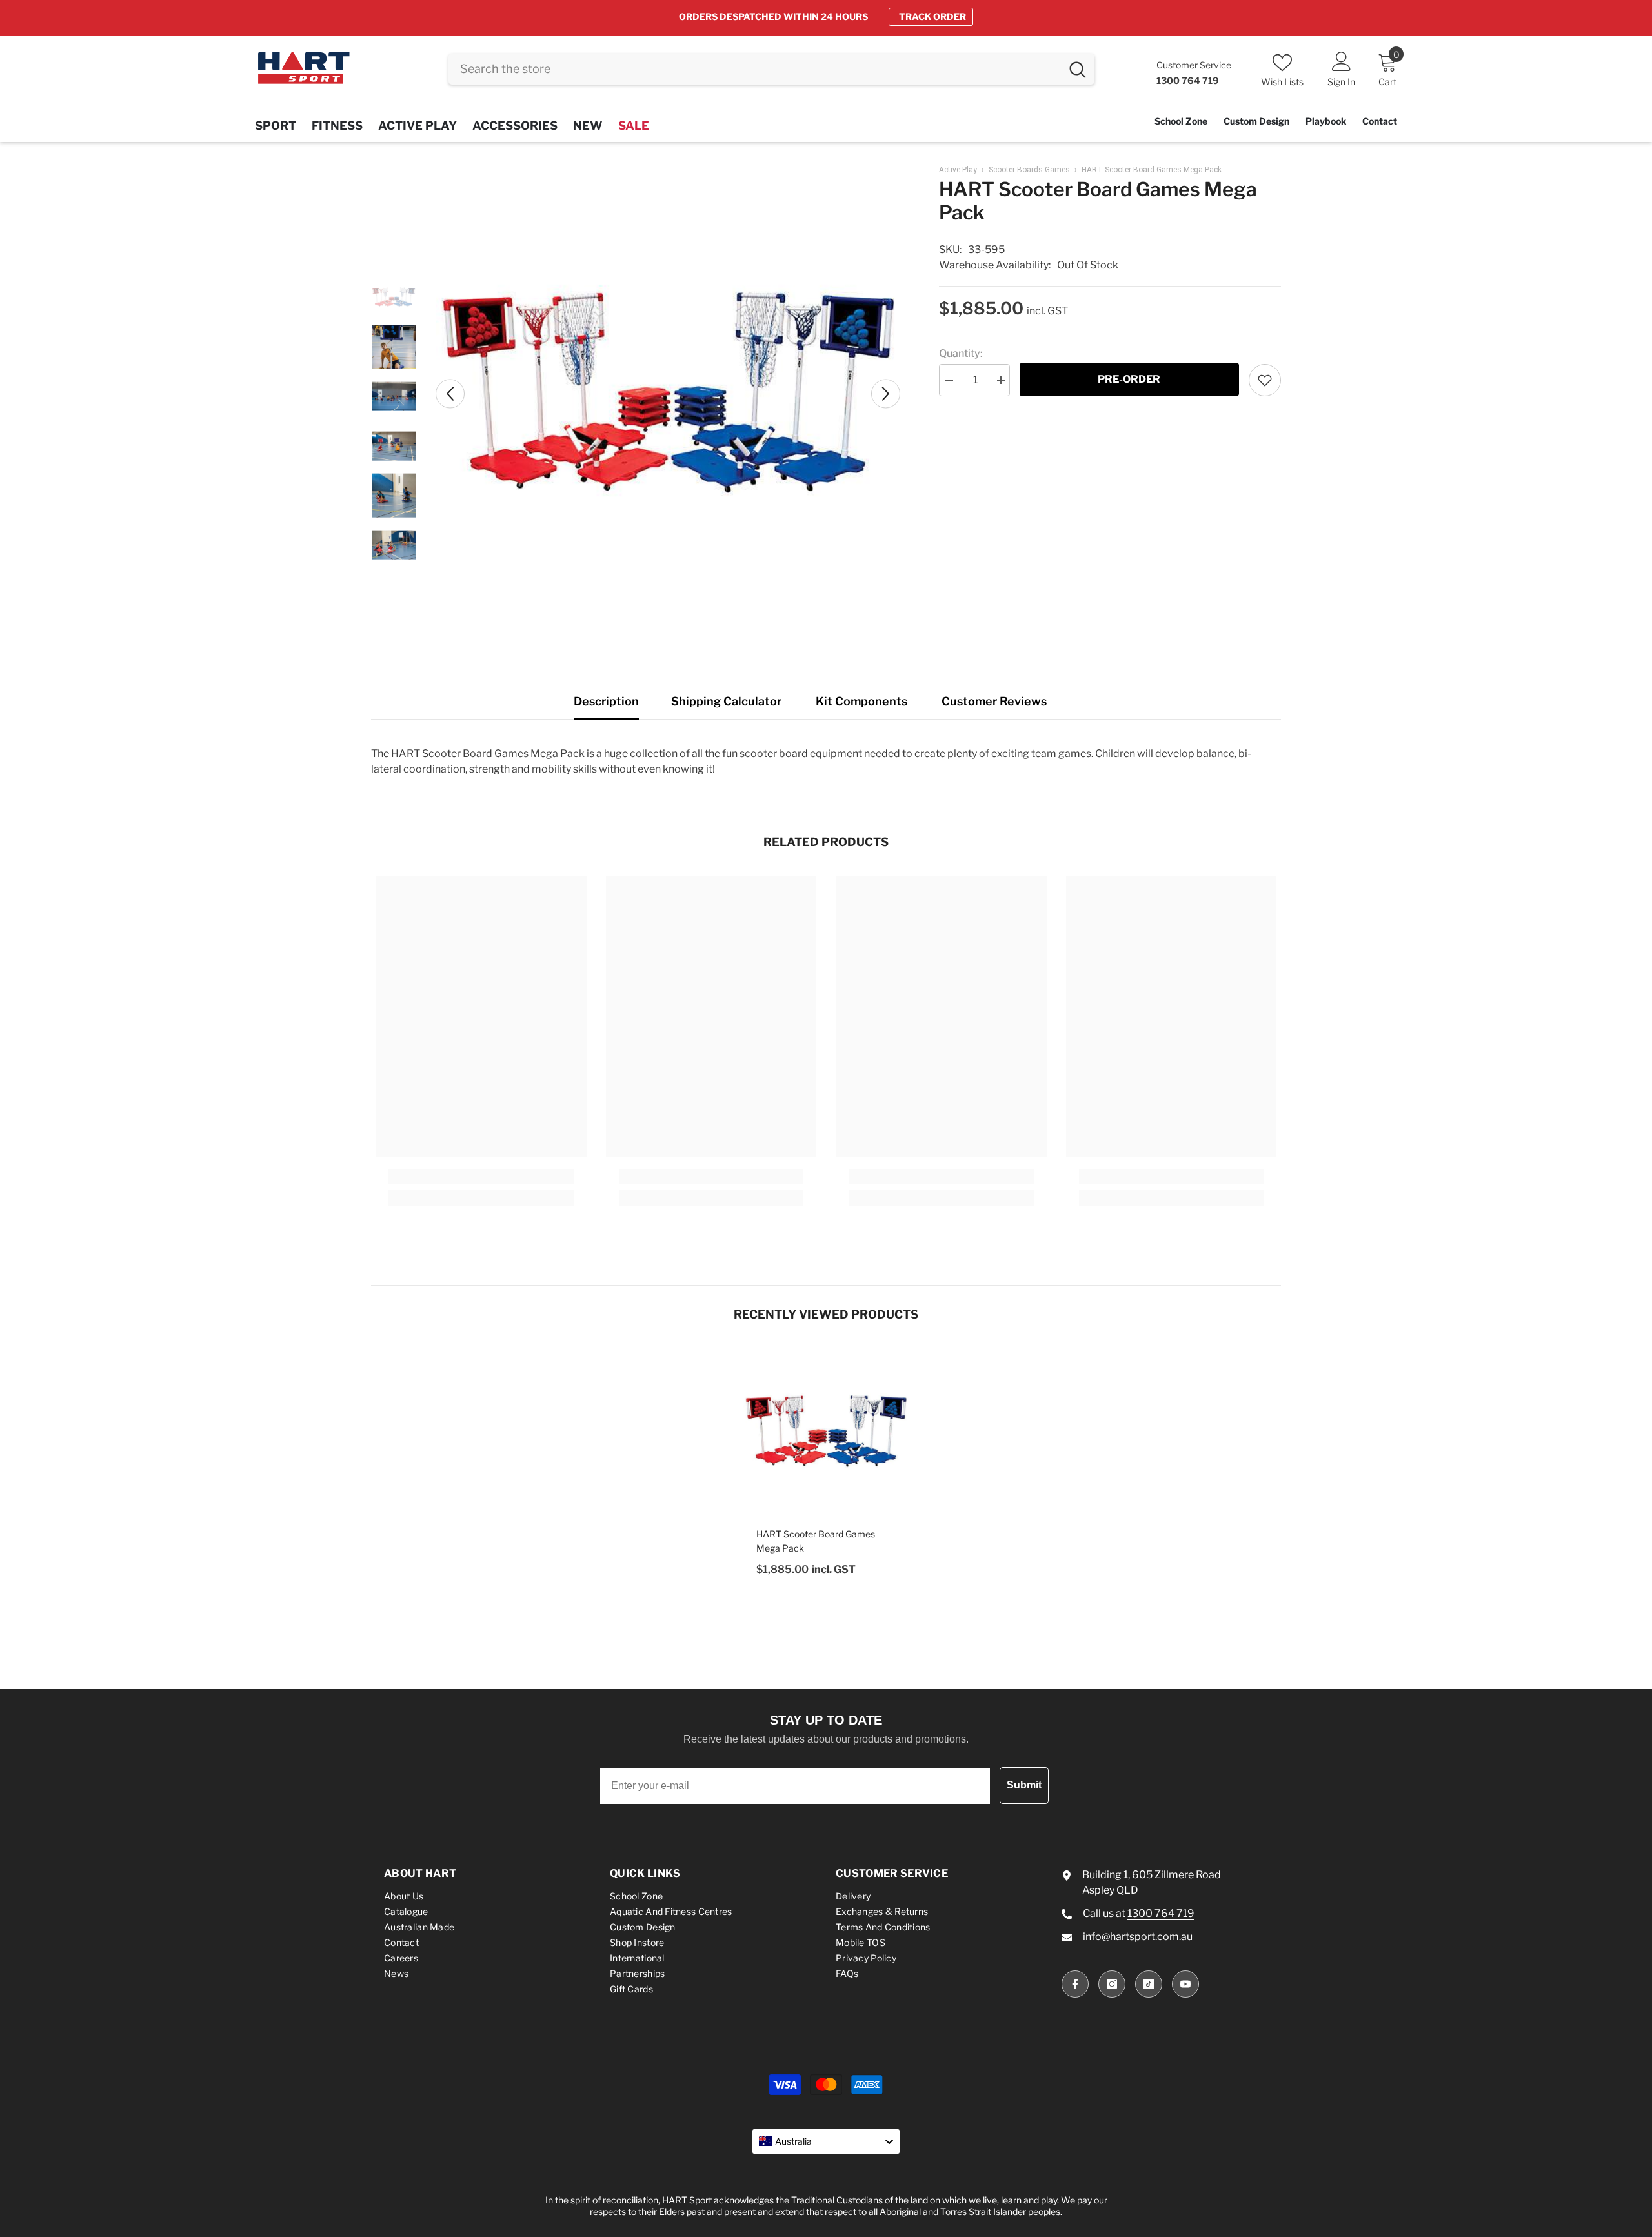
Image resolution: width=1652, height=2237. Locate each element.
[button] (450, 393)
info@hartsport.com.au (1138, 1937)
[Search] (771, 69)
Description (606, 701)
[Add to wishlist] (1265, 380)
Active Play (958, 170)
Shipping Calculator (726, 701)
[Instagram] (1112, 1984)
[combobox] (755, 69)
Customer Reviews (994, 701)
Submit (1024, 1785)
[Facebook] (1075, 1984)
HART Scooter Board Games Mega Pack (816, 1541)
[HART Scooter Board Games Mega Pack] (826, 1432)
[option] (826, 17)
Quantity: (961, 353)
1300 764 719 (1161, 1913)
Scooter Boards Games (1029, 170)
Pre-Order (1129, 379)
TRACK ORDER (932, 16)
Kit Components (861, 701)
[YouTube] (1185, 1984)
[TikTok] (1149, 1984)
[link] (481, 1177)
